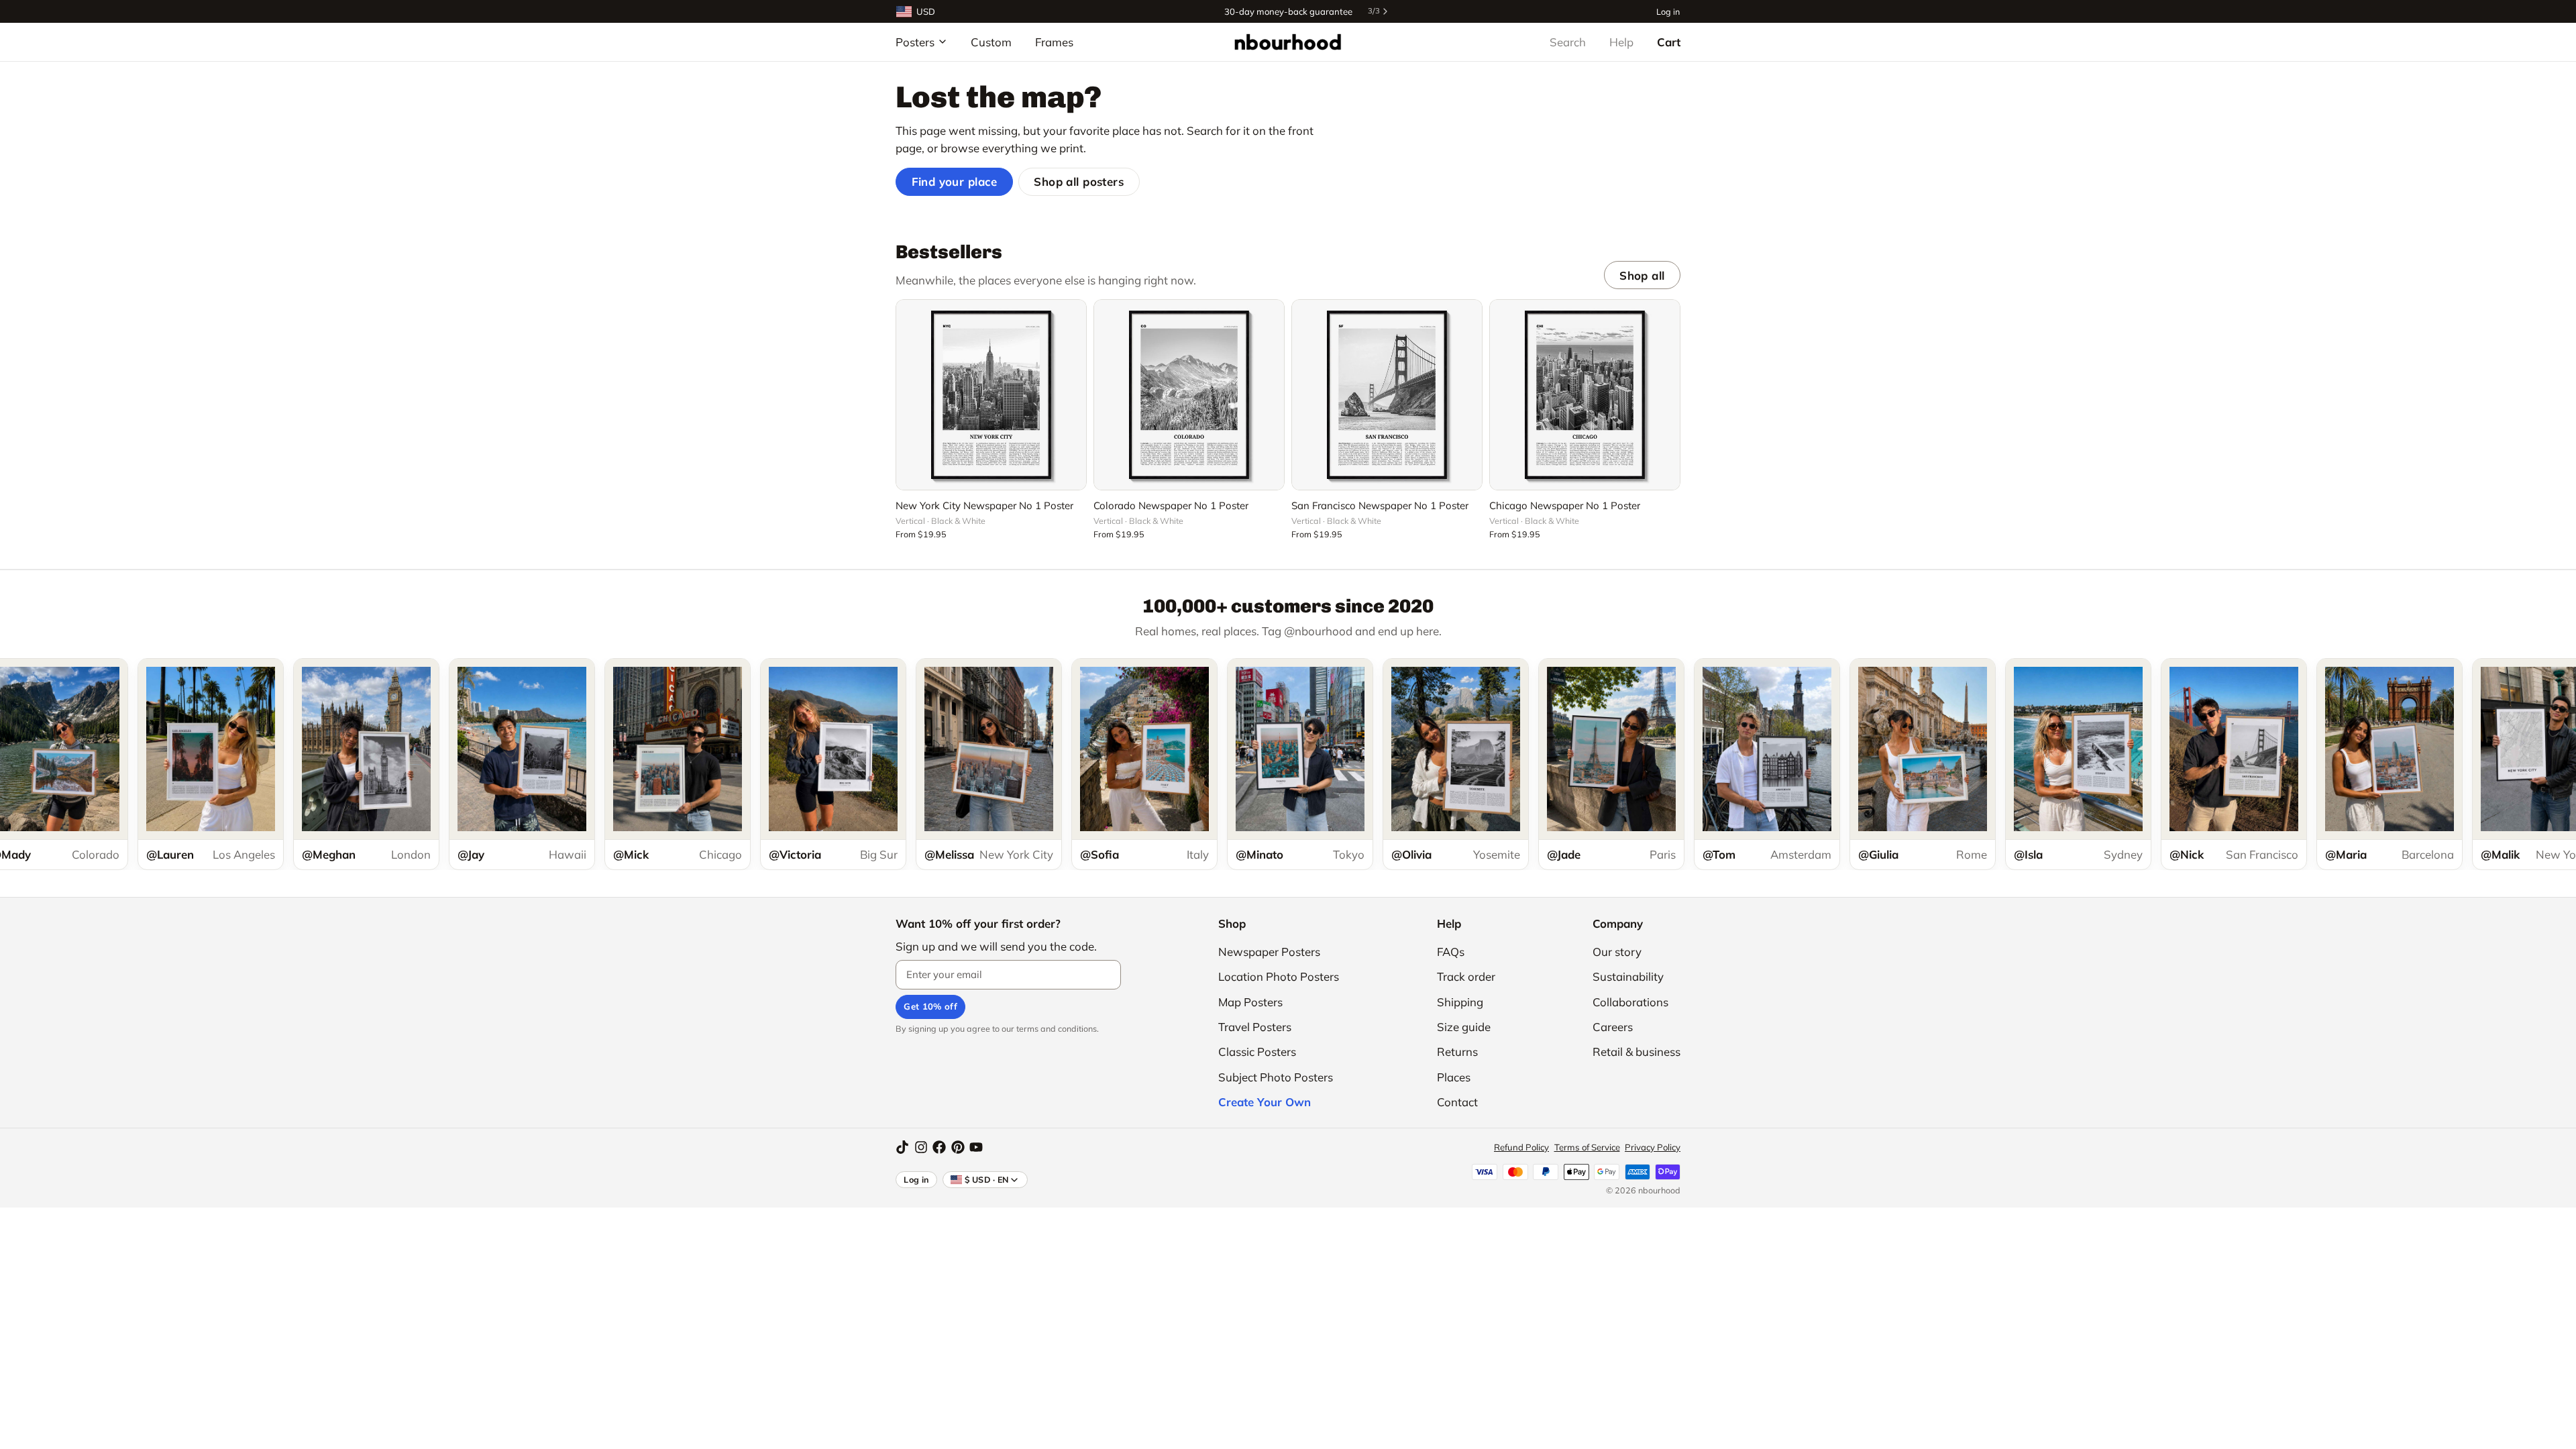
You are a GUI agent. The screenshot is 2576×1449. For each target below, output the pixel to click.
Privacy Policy (1653, 1147)
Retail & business (1636, 1052)
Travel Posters (1255, 1027)
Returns (1457, 1052)
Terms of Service (1587, 1147)
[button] (991, 472)
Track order (1466, 976)
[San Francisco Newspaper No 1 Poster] (1387, 395)
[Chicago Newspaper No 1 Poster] (1585, 395)
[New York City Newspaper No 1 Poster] (991, 395)
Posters (915, 42)
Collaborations (1630, 1002)
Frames (1054, 42)
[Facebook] (939, 1147)
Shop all (1642, 275)
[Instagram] (921, 1147)
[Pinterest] (958, 1147)
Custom (991, 42)
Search (1568, 42)
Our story (1617, 952)
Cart (1669, 42)
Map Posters (1250, 1002)
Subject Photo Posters (1276, 1077)
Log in (1668, 11)
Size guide (1464, 1027)
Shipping (1460, 1002)
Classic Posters (1257, 1052)
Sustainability (1628, 976)
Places (1454, 1077)
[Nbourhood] (1288, 42)
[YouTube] (976, 1147)
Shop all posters (1079, 181)
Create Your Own (1265, 1102)
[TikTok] (902, 1147)
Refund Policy (1521, 1147)
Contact (1457, 1102)
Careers (1613, 1027)
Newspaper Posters (1269, 952)
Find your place (955, 181)
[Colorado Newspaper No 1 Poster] (1189, 395)
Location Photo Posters (1279, 976)
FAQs (1451, 952)
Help (1621, 42)
